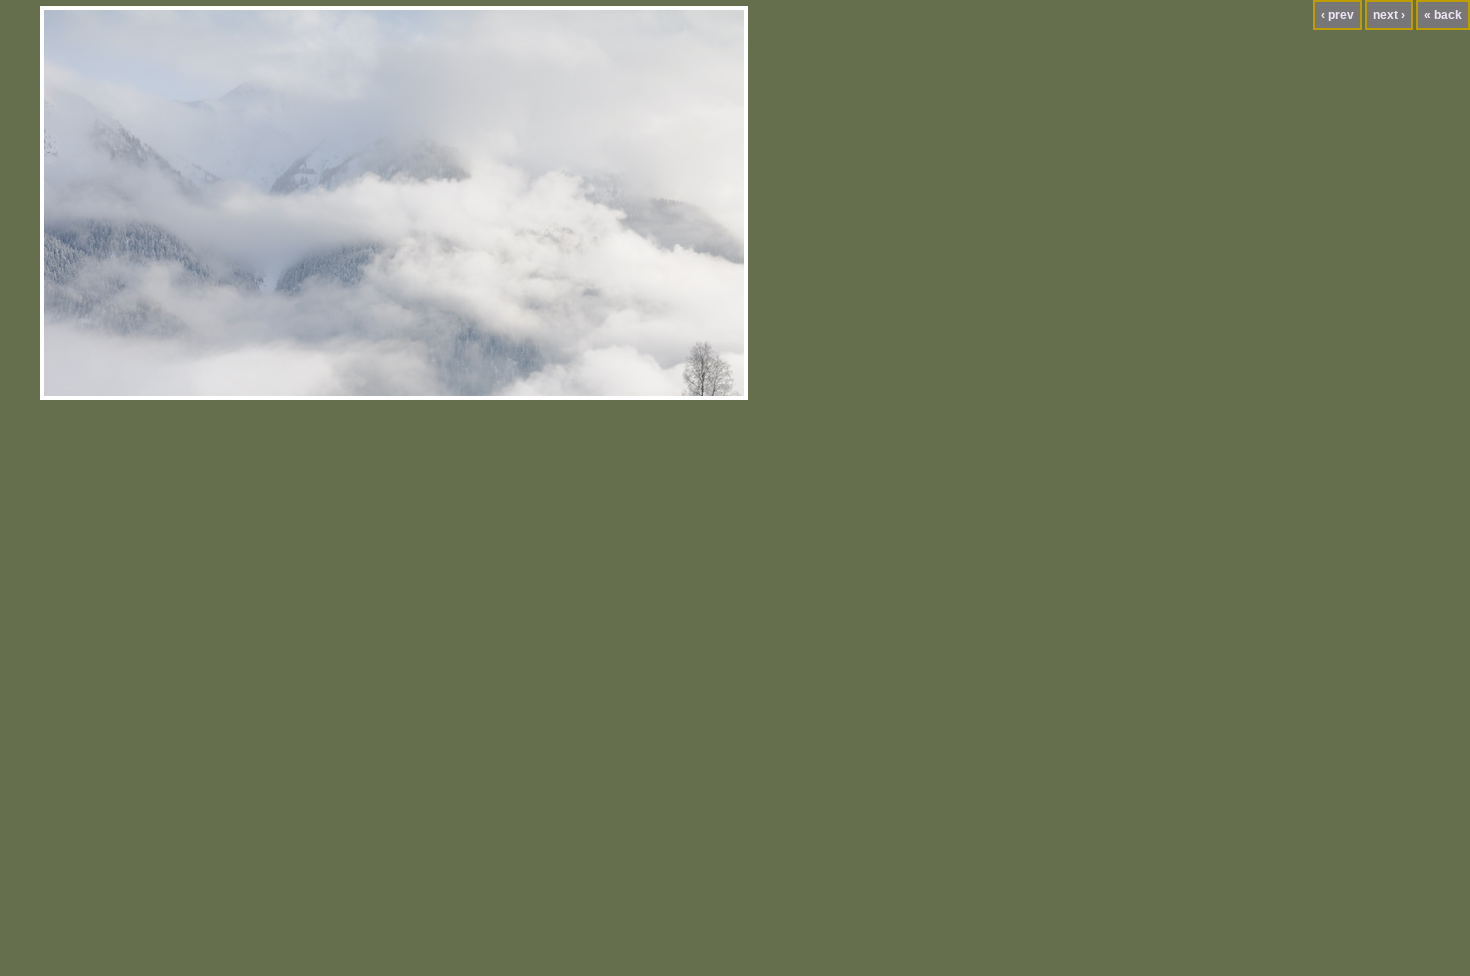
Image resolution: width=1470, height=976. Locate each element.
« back (1443, 15)
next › (1389, 15)
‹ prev (1337, 15)
